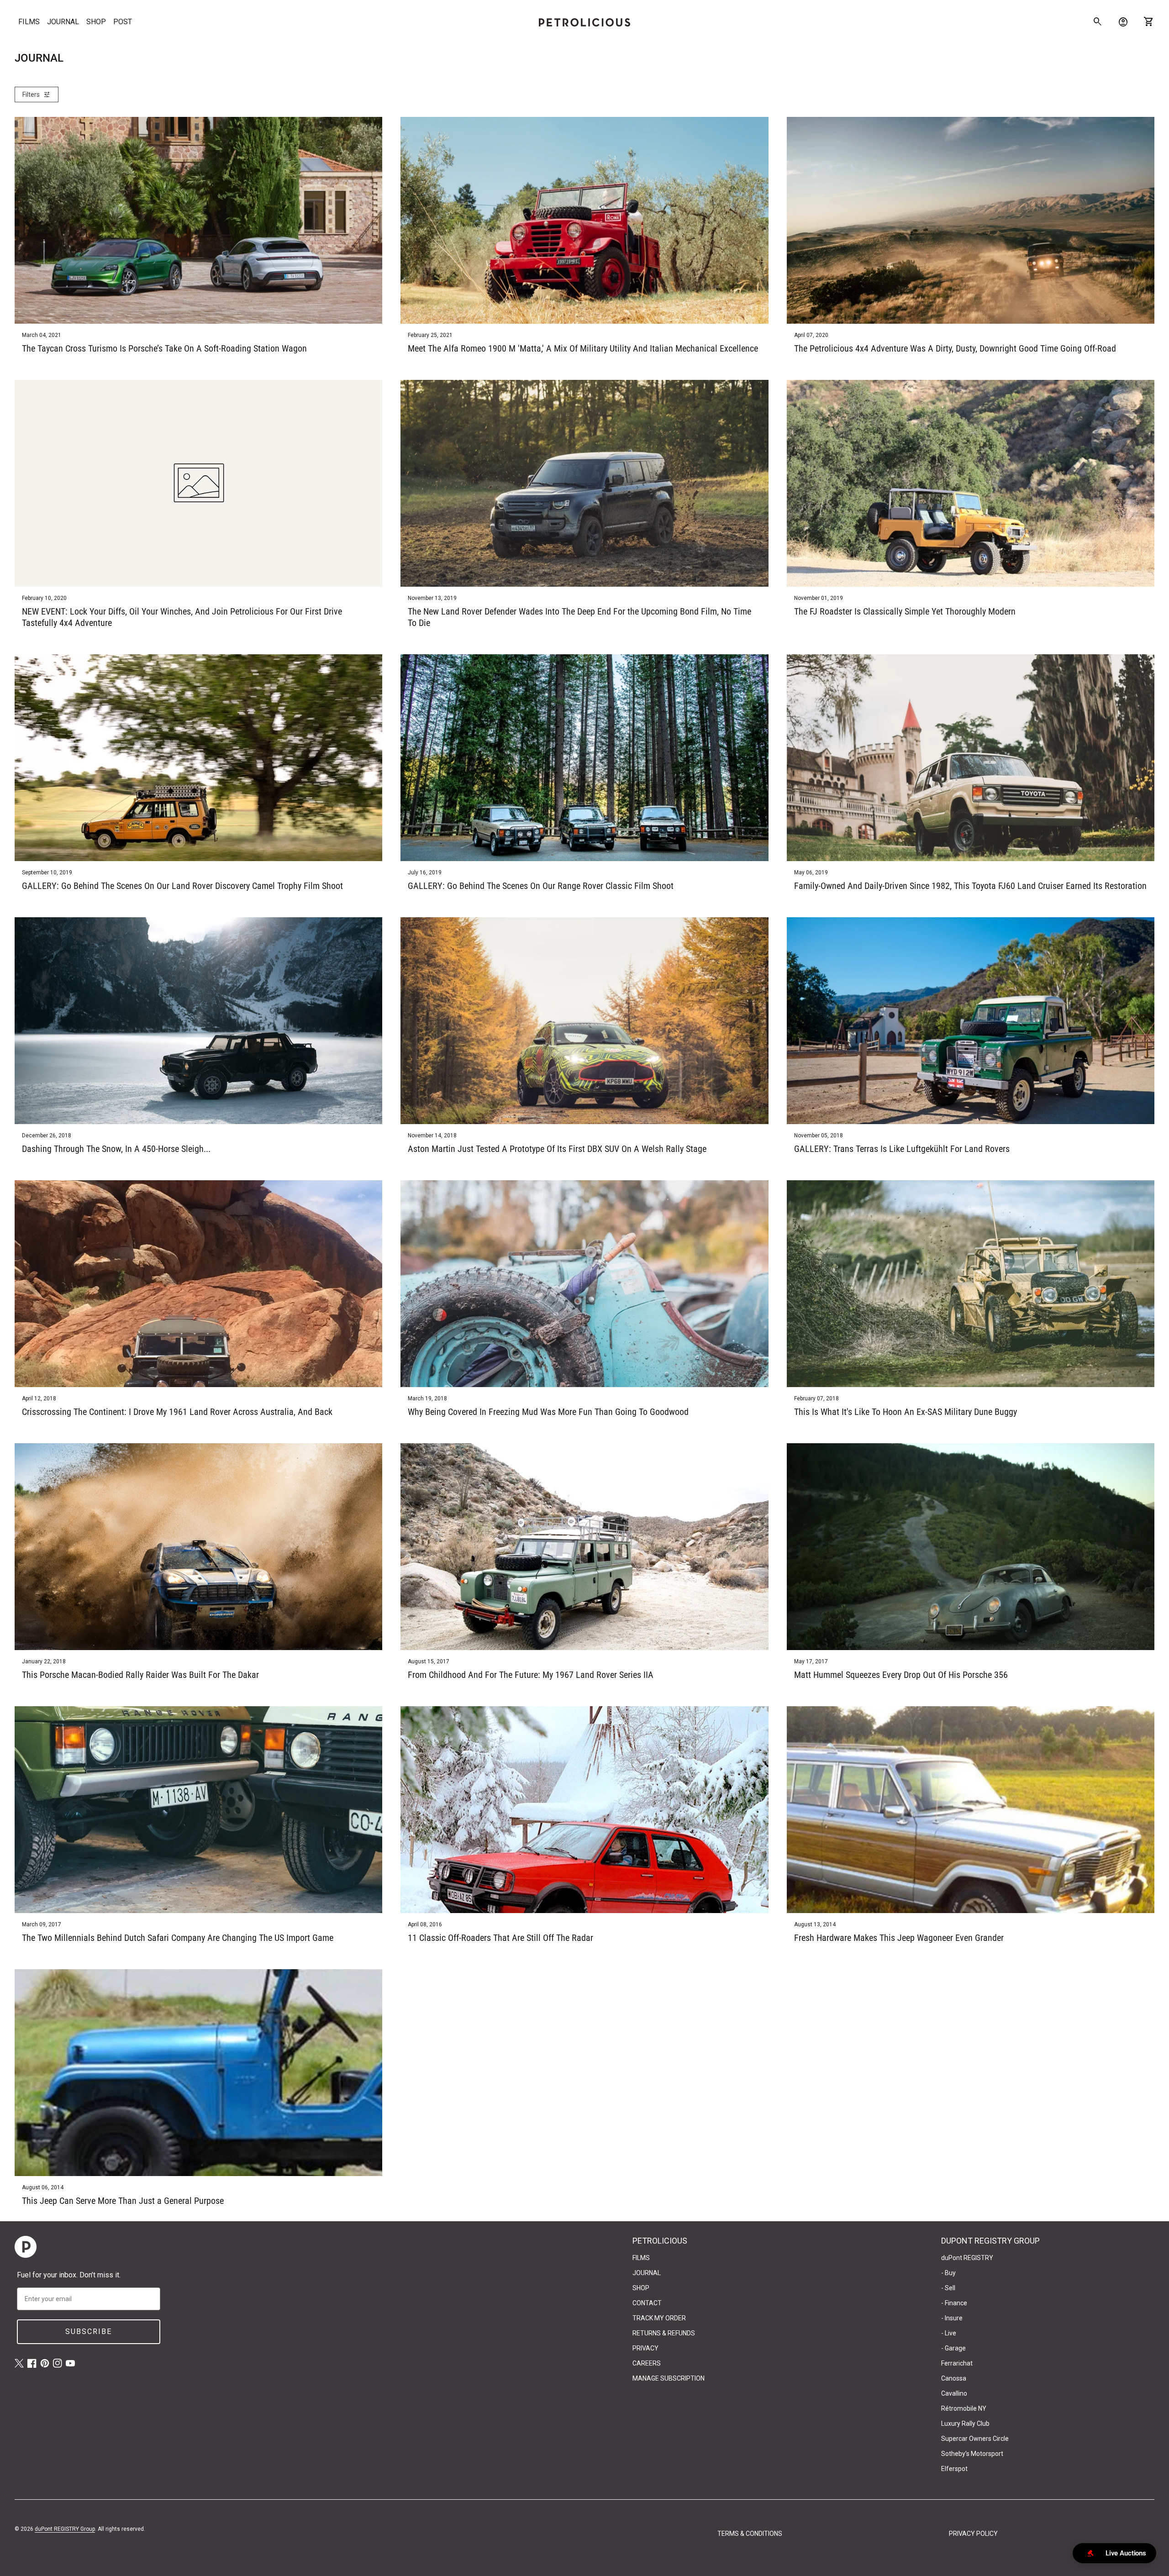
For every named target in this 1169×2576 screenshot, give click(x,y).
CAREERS (647, 2363)
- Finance (954, 2303)
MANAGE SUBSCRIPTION (669, 2378)
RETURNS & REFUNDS (664, 2333)
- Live (949, 2333)
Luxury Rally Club (965, 2424)
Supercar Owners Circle (975, 2439)
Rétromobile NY (964, 2408)
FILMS (29, 22)
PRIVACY (645, 2348)
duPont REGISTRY (967, 2258)
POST (123, 22)
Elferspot (954, 2469)
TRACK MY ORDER (659, 2318)
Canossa (954, 2378)
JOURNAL (63, 22)
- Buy (948, 2273)
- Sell (948, 2288)
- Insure (952, 2318)
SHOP (96, 22)
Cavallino (954, 2393)
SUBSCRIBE (89, 2332)
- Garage (953, 2348)
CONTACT (647, 2303)
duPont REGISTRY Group (65, 2529)
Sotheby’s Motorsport (972, 2454)
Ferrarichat (957, 2363)
